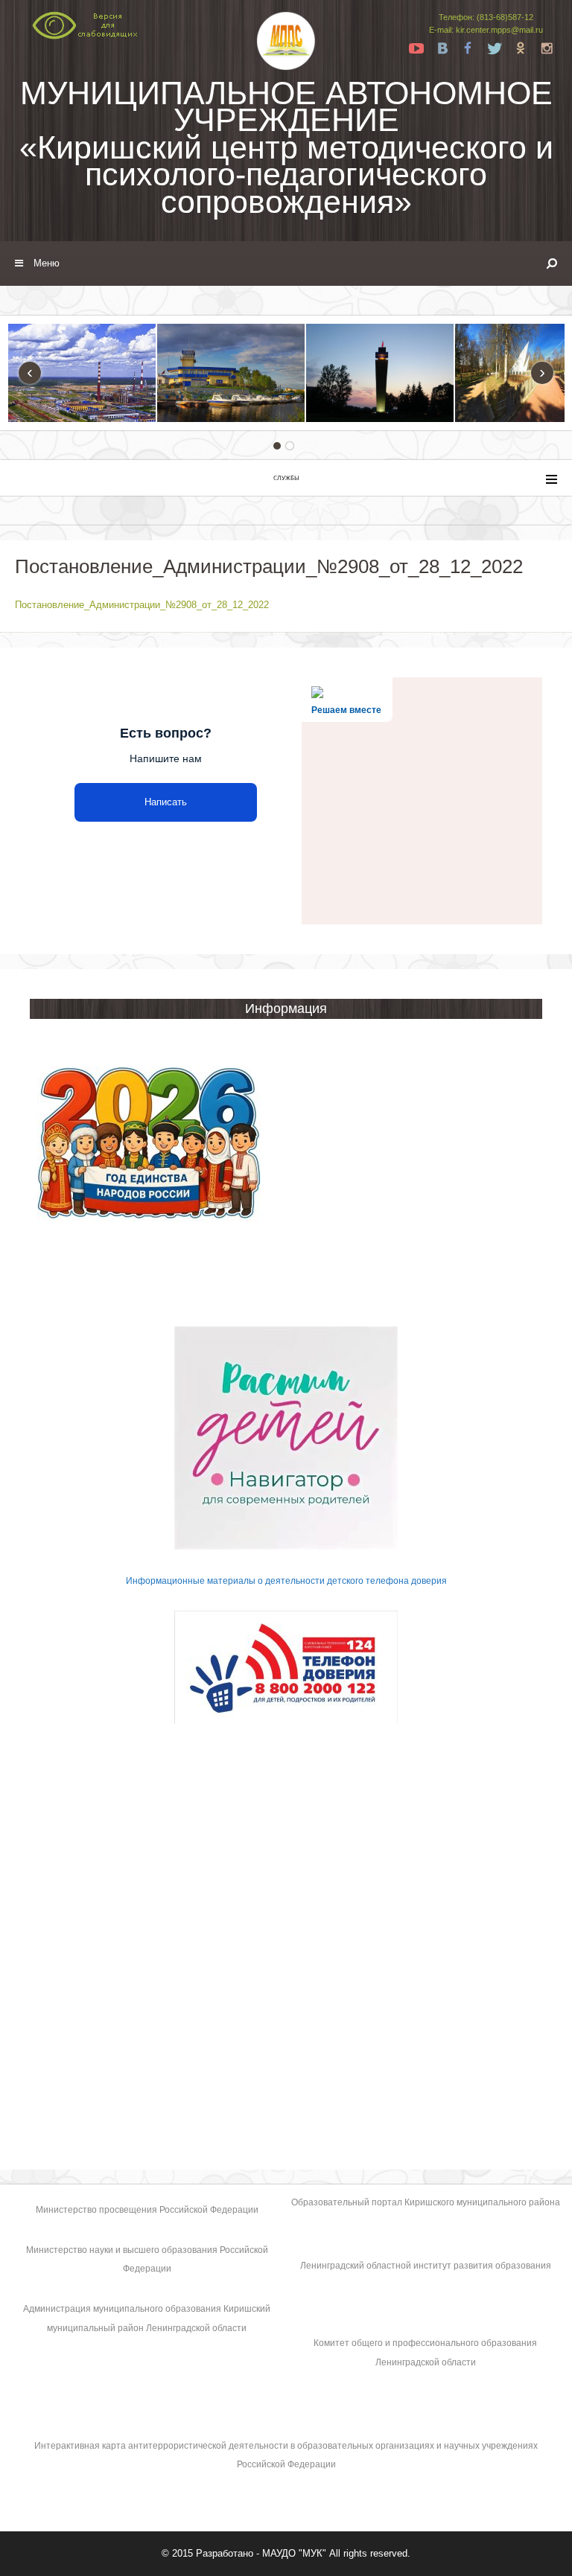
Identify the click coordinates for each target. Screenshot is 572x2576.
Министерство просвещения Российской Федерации (147, 2210)
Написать (166, 802)
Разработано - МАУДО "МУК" (261, 2553)
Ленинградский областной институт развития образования (426, 2266)
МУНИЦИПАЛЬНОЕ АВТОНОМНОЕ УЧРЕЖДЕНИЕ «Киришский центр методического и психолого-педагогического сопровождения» (286, 147)
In (547, 48)
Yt (416, 48)
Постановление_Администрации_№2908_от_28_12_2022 (142, 605)
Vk (442, 48)
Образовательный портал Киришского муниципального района (426, 2202)
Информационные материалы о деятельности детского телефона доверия (286, 1581)
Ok (521, 48)
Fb (468, 48)
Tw (495, 48)
